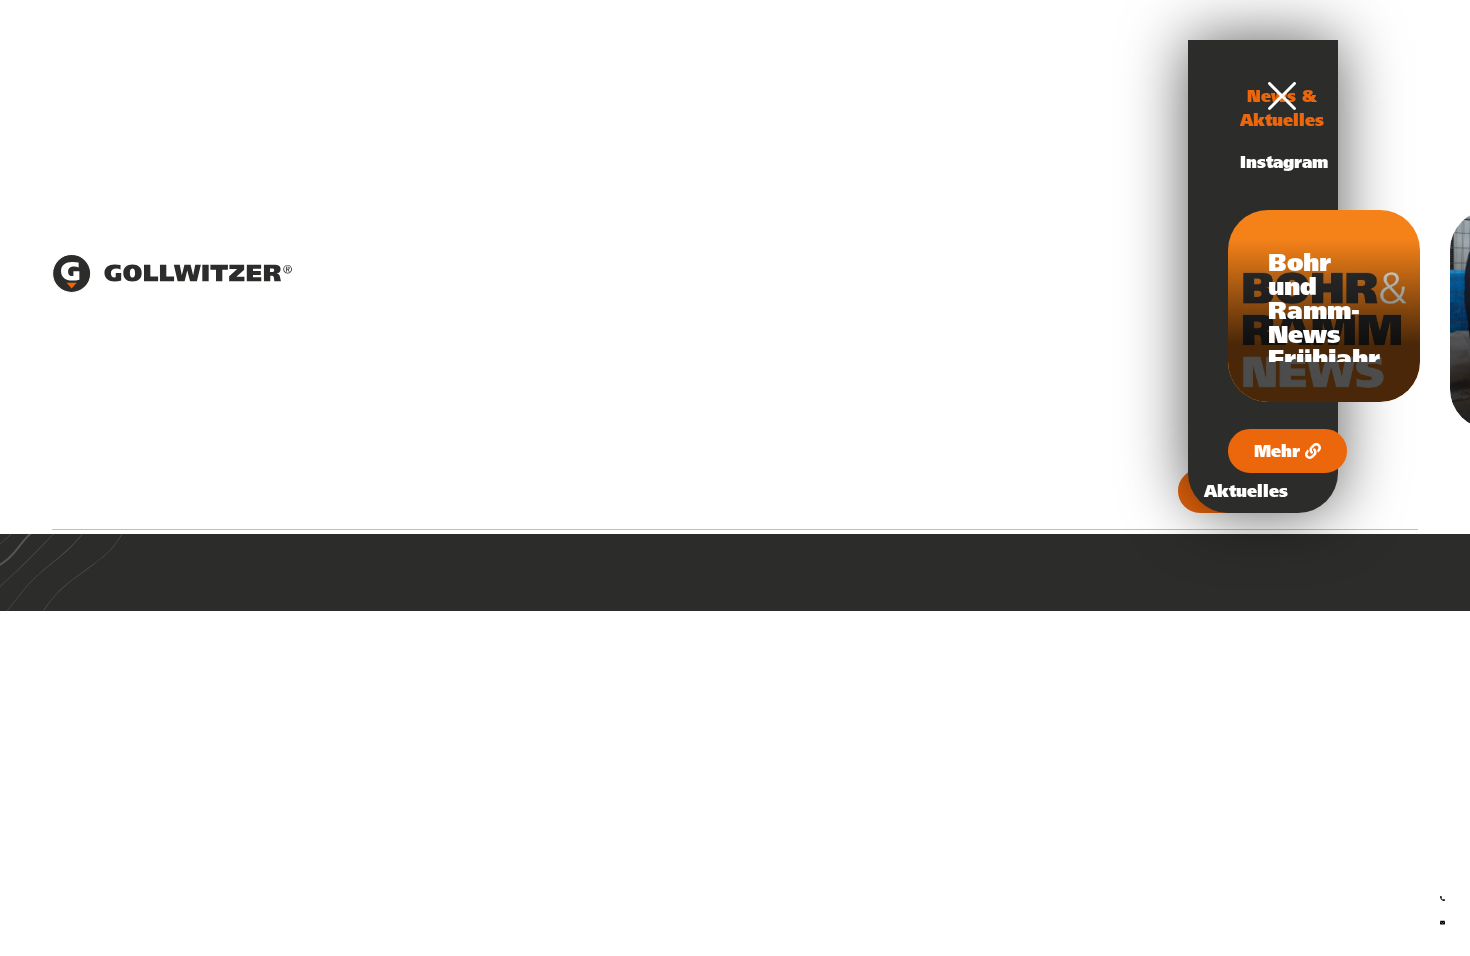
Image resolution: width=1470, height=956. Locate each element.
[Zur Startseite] (172, 287)
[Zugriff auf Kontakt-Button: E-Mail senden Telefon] (1442, 895)
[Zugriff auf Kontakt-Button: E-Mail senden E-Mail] (1442, 919)
